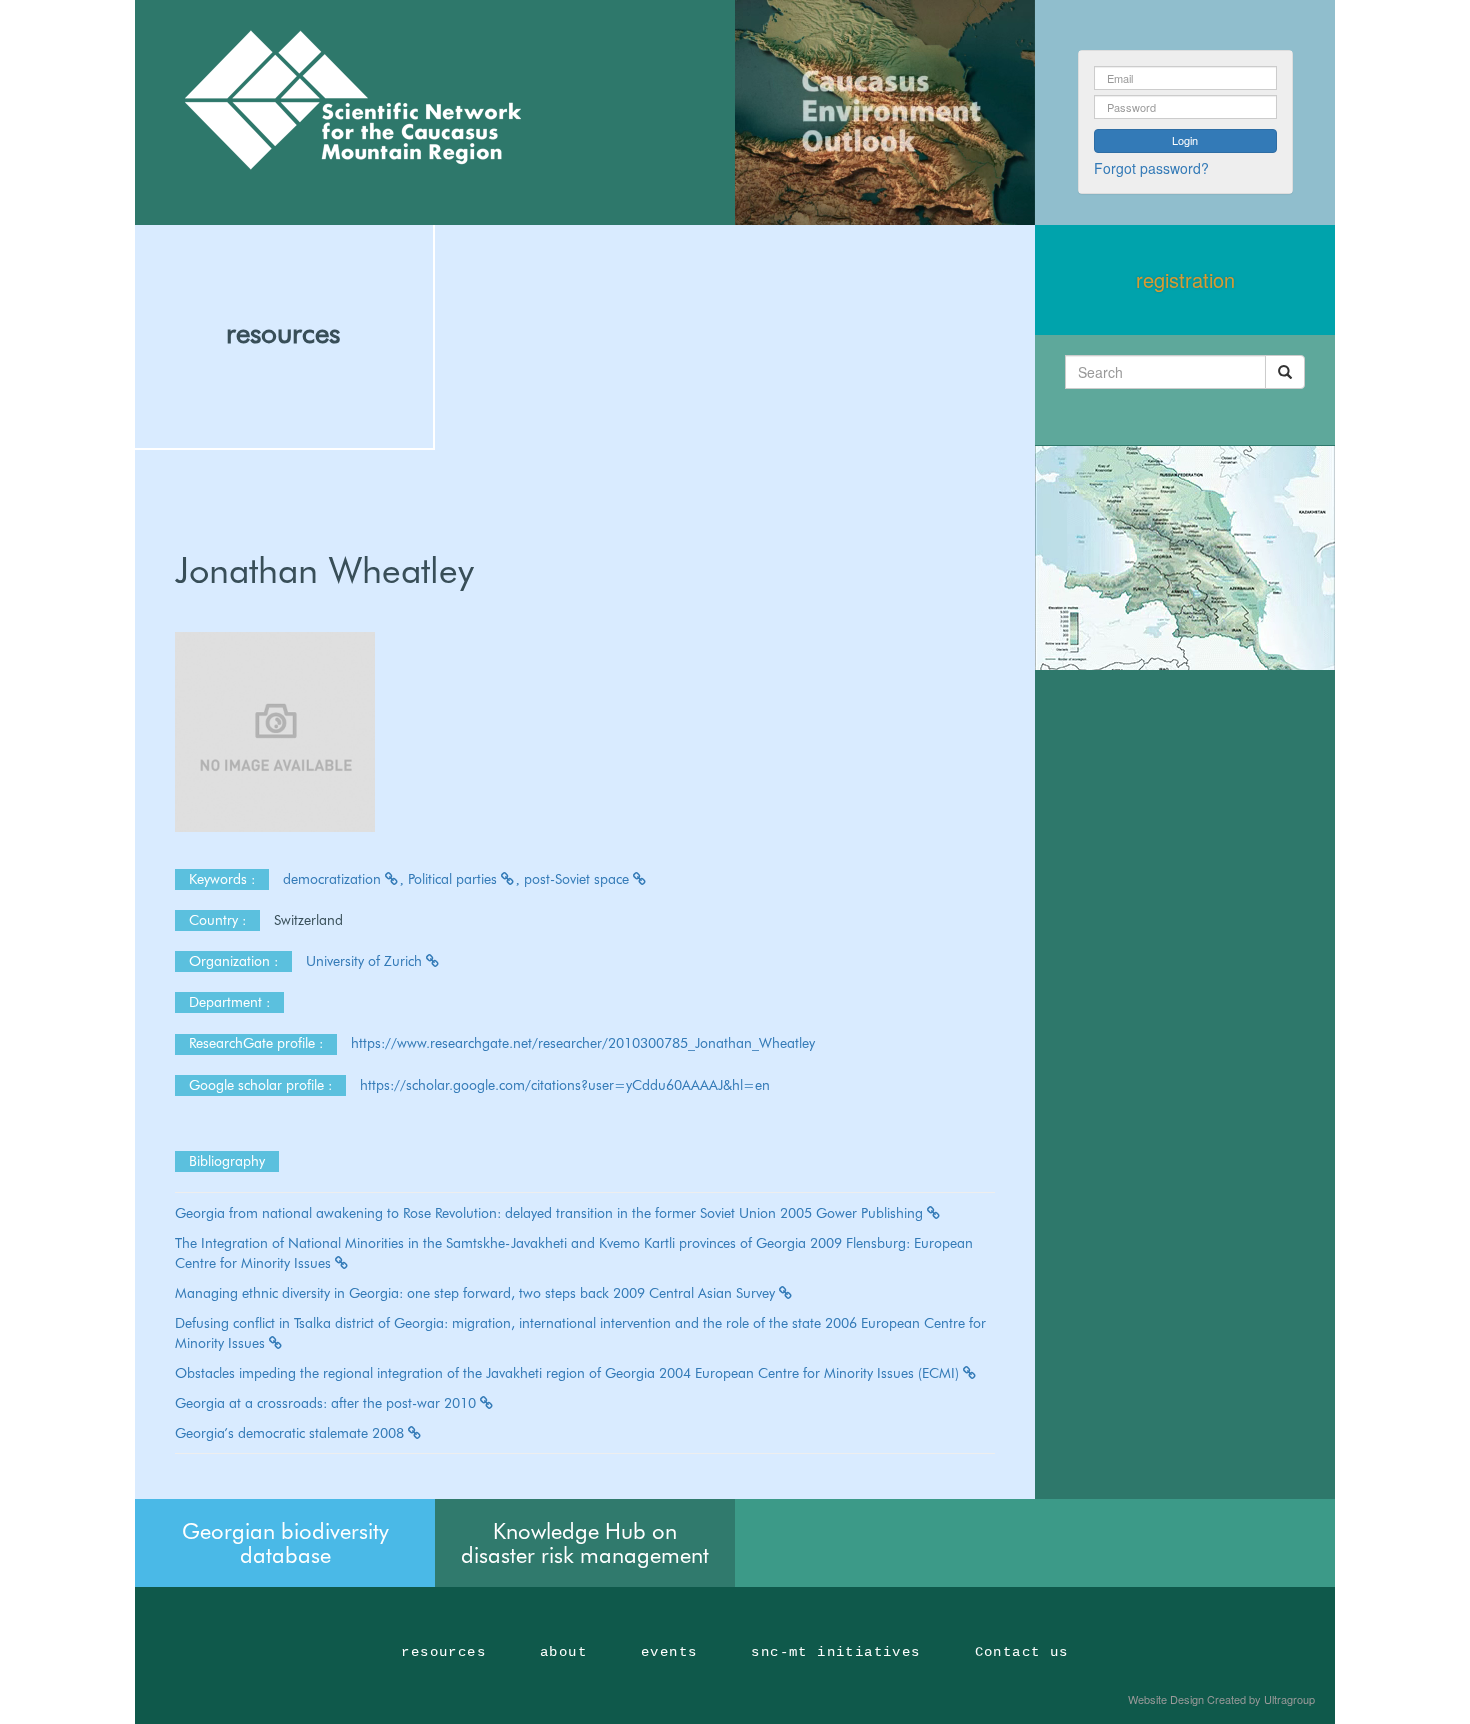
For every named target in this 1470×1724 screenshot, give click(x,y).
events (669, 1652)
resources (283, 333)
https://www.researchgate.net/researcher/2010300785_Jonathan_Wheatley (583, 1043)
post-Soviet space (578, 879)
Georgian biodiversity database (285, 1543)
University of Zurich (366, 961)
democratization (334, 879)
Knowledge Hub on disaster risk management (585, 1543)
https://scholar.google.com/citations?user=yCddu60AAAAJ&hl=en (565, 1085)
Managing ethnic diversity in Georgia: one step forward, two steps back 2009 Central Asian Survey (477, 1293)
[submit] (1285, 372)
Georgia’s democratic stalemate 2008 (291, 1433)
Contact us (1022, 1652)
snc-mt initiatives (835, 1652)
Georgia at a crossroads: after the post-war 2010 (327, 1403)
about (563, 1652)
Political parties (454, 879)
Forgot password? (1151, 168)
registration (1185, 279)
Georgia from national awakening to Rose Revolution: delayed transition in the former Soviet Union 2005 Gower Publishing (551, 1213)
